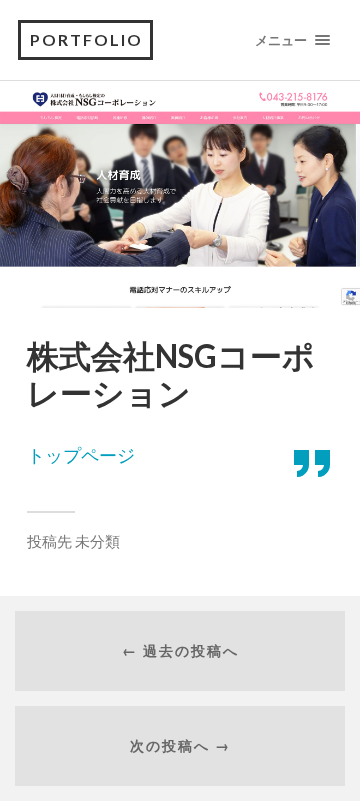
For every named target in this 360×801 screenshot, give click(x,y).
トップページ (81, 455)
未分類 (97, 541)
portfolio (86, 39)
